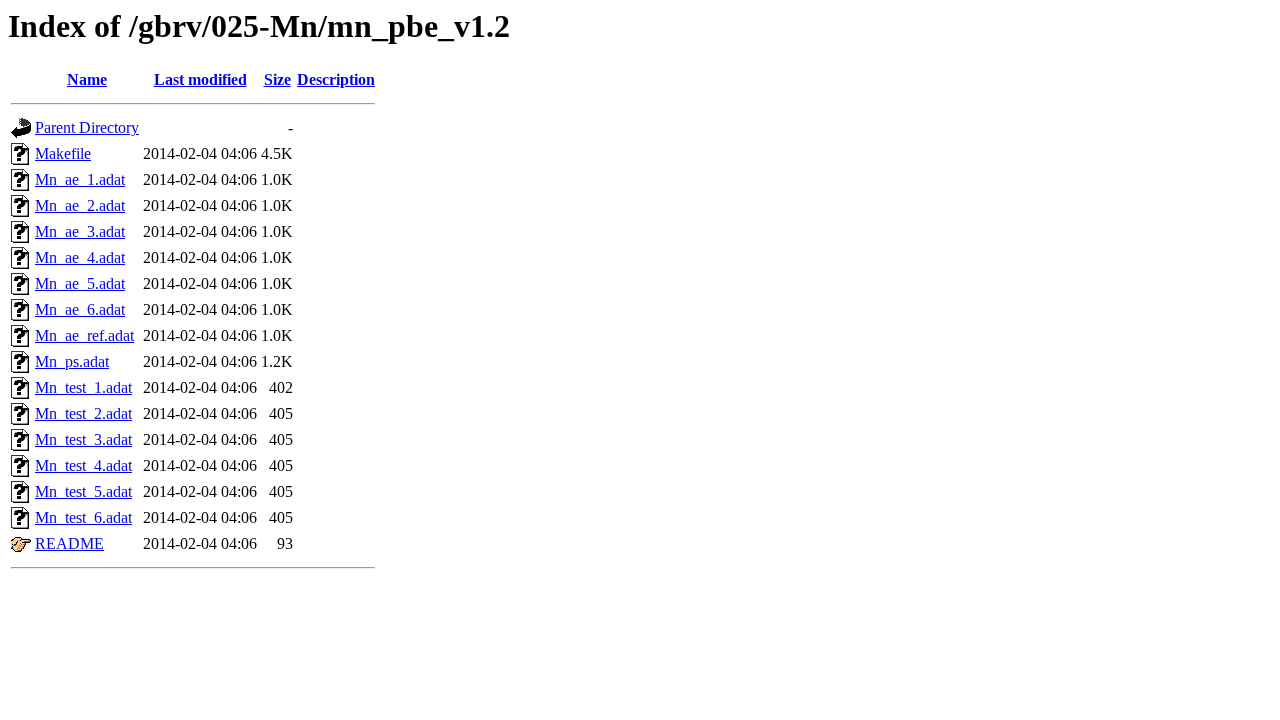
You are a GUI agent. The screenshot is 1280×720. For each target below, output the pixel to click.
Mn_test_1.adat (83, 387)
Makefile (63, 153)
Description (336, 79)
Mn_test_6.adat (83, 517)
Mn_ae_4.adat (80, 257)
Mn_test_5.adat (83, 491)
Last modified (200, 79)
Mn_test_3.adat (83, 439)
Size (277, 79)
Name (87, 79)
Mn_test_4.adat (83, 465)
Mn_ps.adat (72, 361)
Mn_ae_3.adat (80, 231)
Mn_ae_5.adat (80, 283)
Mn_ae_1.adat (80, 179)
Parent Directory (87, 127)
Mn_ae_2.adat (80, 205)
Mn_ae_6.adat (80, 309)
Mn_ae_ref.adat (84, 335)
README (69, 543)
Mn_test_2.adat (83, 413)
